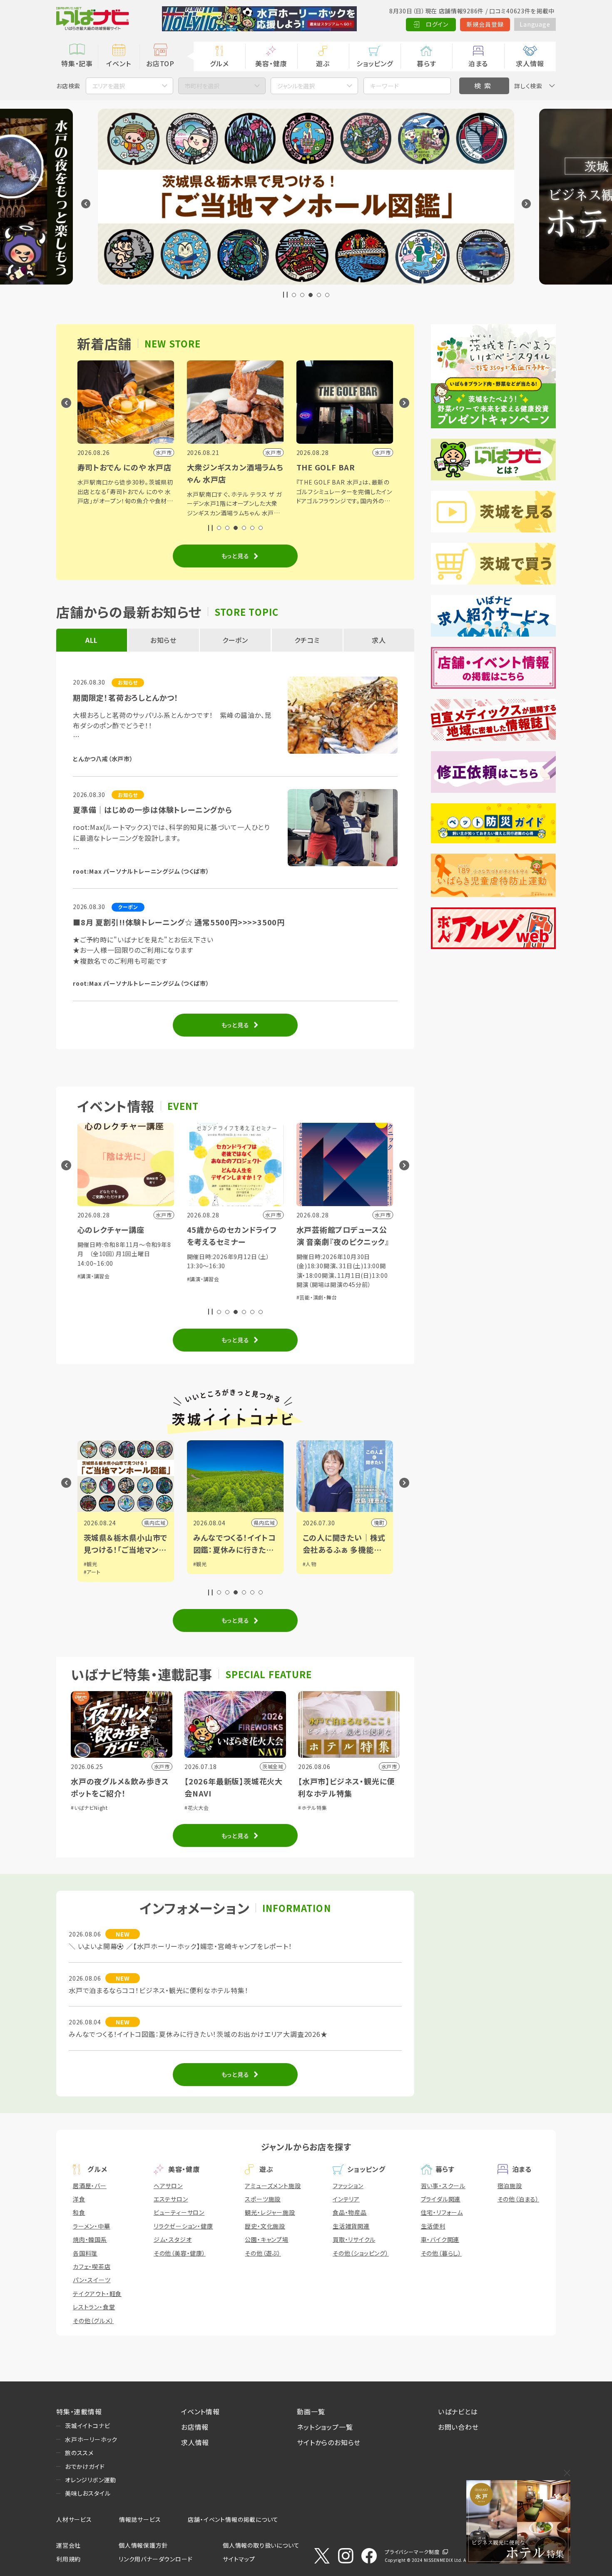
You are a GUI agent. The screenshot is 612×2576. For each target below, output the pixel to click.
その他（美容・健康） (180, 2253)
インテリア (346, 2199)
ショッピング (375, 63)
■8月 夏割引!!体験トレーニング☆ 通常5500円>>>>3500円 (179, 922)
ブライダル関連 (441, 2199)
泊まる (478, 63)
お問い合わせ (458, 2427)
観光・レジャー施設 (270, 2212)
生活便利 (433, 2226)
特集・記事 (77, 63)
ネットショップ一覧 (325, 2427)
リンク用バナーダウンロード (155, 2559)
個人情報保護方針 (143, 2545)
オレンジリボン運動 (91, 2480)
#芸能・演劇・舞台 (284, 1297)
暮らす (426, 63)
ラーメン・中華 (92, 2226)
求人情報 (530, 63)
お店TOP (160, 63)
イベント (118, 63)
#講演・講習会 (171, 1279)
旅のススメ (79, 2453)
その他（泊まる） (518, 2199)
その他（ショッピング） (361, 2253)
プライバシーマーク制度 (412, 2552)
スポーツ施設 (263, 2199)
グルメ (219, 63)
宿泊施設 (510, 2186)
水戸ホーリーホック (91, 2439)
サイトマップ (239, 2559)
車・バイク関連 (440, 2239)
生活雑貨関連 (351, 2226)
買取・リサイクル (354, 2239)
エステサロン (171, 2199)
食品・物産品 (350, 2212)
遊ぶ (323, 63)
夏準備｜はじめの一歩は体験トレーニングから (153, 810)
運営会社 (68, 2545)
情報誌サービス (140, 2519)
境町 (347, 1523)
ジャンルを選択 (296, 86)
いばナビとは (458, 2411)
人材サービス (74, 2519)
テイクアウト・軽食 (97, 2294)
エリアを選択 (109, 86)
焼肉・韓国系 (90, 2239)
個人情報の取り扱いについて (261, 2545)
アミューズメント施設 (273, 2186)
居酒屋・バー (90, 2186)
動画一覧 (311, 2411)
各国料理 (85, 2253)
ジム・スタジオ (173, 2239)
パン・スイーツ (92, 2280)
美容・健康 (271, 63)
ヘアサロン (168, 2186)
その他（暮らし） (441, 2253)
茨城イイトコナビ (87, 2426)
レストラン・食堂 (94, 2307)
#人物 (277, 1564)
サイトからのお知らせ (329, 2442)
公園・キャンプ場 (266, 2239)
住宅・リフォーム (442, 2212)
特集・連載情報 (79, 2411)
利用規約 (68, 2559)
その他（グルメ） (93, 2321)
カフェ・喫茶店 (92, 2266)
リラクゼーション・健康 (183, 2226)
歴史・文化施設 (265, 2226)
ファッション (348, 2186)
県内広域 (123, 1523)
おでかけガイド (85, 2466)
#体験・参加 (387, 1279)
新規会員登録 (485, 24)
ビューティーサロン (179, 2212)
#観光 (168, 1564)
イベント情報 (200, 2411)
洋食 (79, 2199)
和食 (79, 2212)
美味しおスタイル (88, 2493)
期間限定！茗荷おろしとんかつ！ (126, 697)
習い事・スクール (443, 2186)
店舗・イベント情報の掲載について (233, 2519)
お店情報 (195, 2427)
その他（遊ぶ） (263, 2253)
